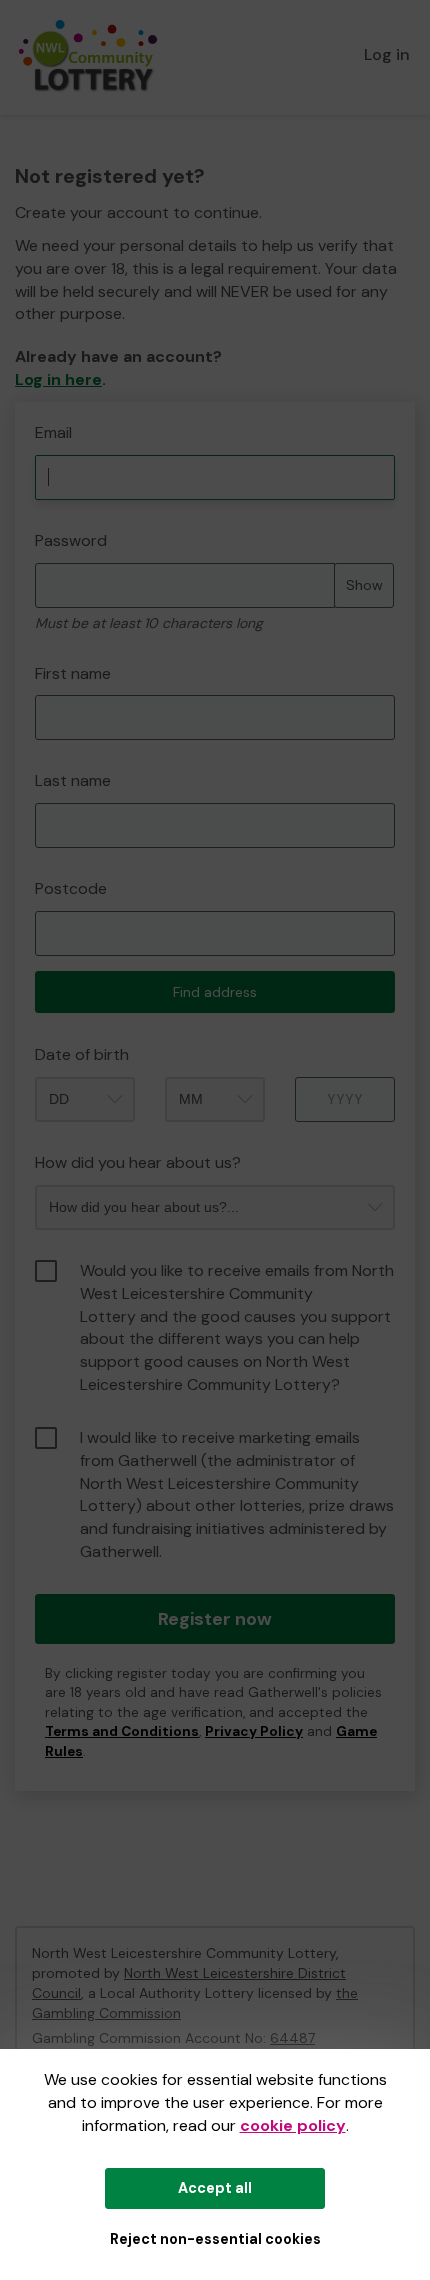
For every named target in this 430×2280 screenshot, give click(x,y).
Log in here (58, 379)
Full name (33, 412)
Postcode (71, 888)
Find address (215, 992)
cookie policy (293, 2125)
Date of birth (82, 1054)
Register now (215, 1619)
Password (71, 540)
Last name (73, 780)
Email (53, 432)
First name (73, 673)
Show (364, 585)
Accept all (215, 2188)
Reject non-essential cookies (215, 2239)
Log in (387, 54)
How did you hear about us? (138, 1162)
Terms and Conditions (122, 1731)
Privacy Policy (254, 1731)
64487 (292, 2038)
